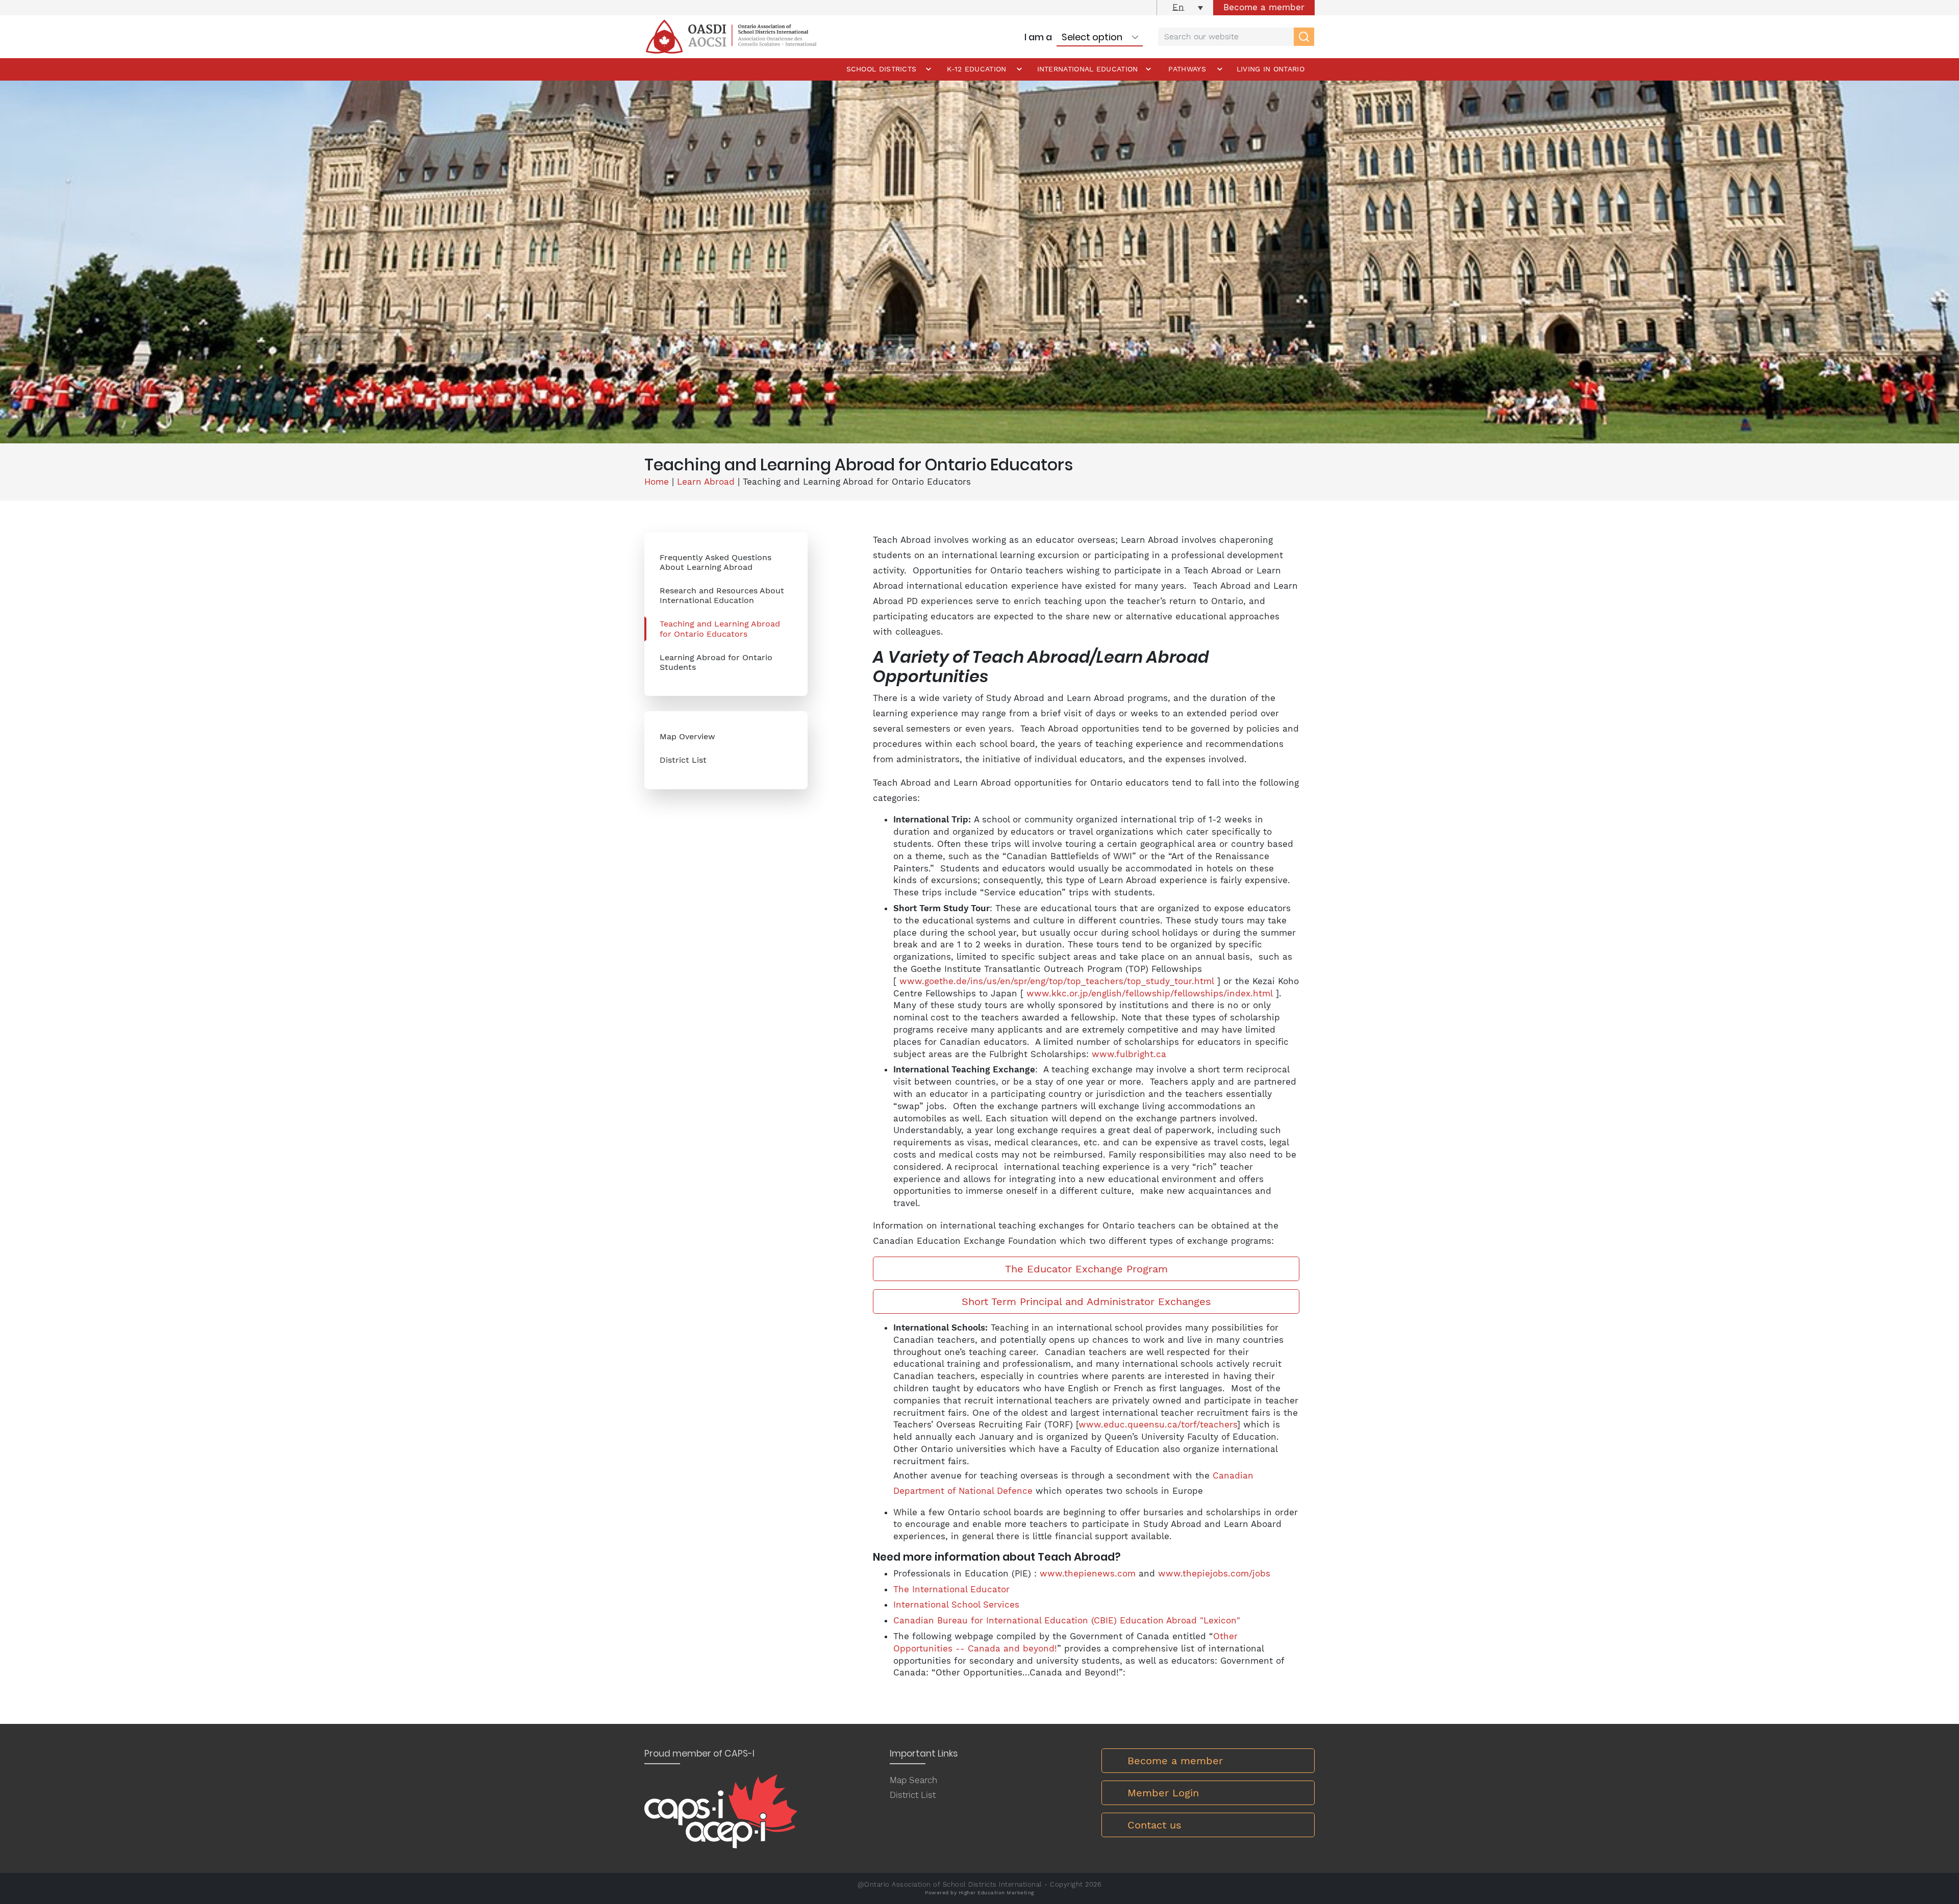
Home (657, 482)
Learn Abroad (706, 482)
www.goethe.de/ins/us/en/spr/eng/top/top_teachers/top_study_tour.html (1057, 981)
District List (683, 760)
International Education (1088, 69)
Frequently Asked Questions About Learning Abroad (715, 562)
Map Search (913, 1780)
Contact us (1154, 1825)
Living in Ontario (1271, 69)
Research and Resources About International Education (722, 595)
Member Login (1163, 1793)
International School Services (956, 1605)
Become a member (1264, 7)
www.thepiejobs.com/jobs (1214, 1573)
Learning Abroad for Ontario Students (716, 662)
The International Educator (951, 1589)
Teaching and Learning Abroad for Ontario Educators (720, 629)
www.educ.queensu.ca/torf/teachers (1158, 1424)
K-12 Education (976, 69)
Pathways (1187, 69)
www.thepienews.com (1088, 1573)
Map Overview (687, 736)
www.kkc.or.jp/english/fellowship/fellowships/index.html (1150, 993)
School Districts (882, 69)
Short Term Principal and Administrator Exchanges (1086, 1301)
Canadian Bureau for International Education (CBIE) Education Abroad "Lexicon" (1067, 1620)
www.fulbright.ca (1129, 1054)
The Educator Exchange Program (1086, 1269)
